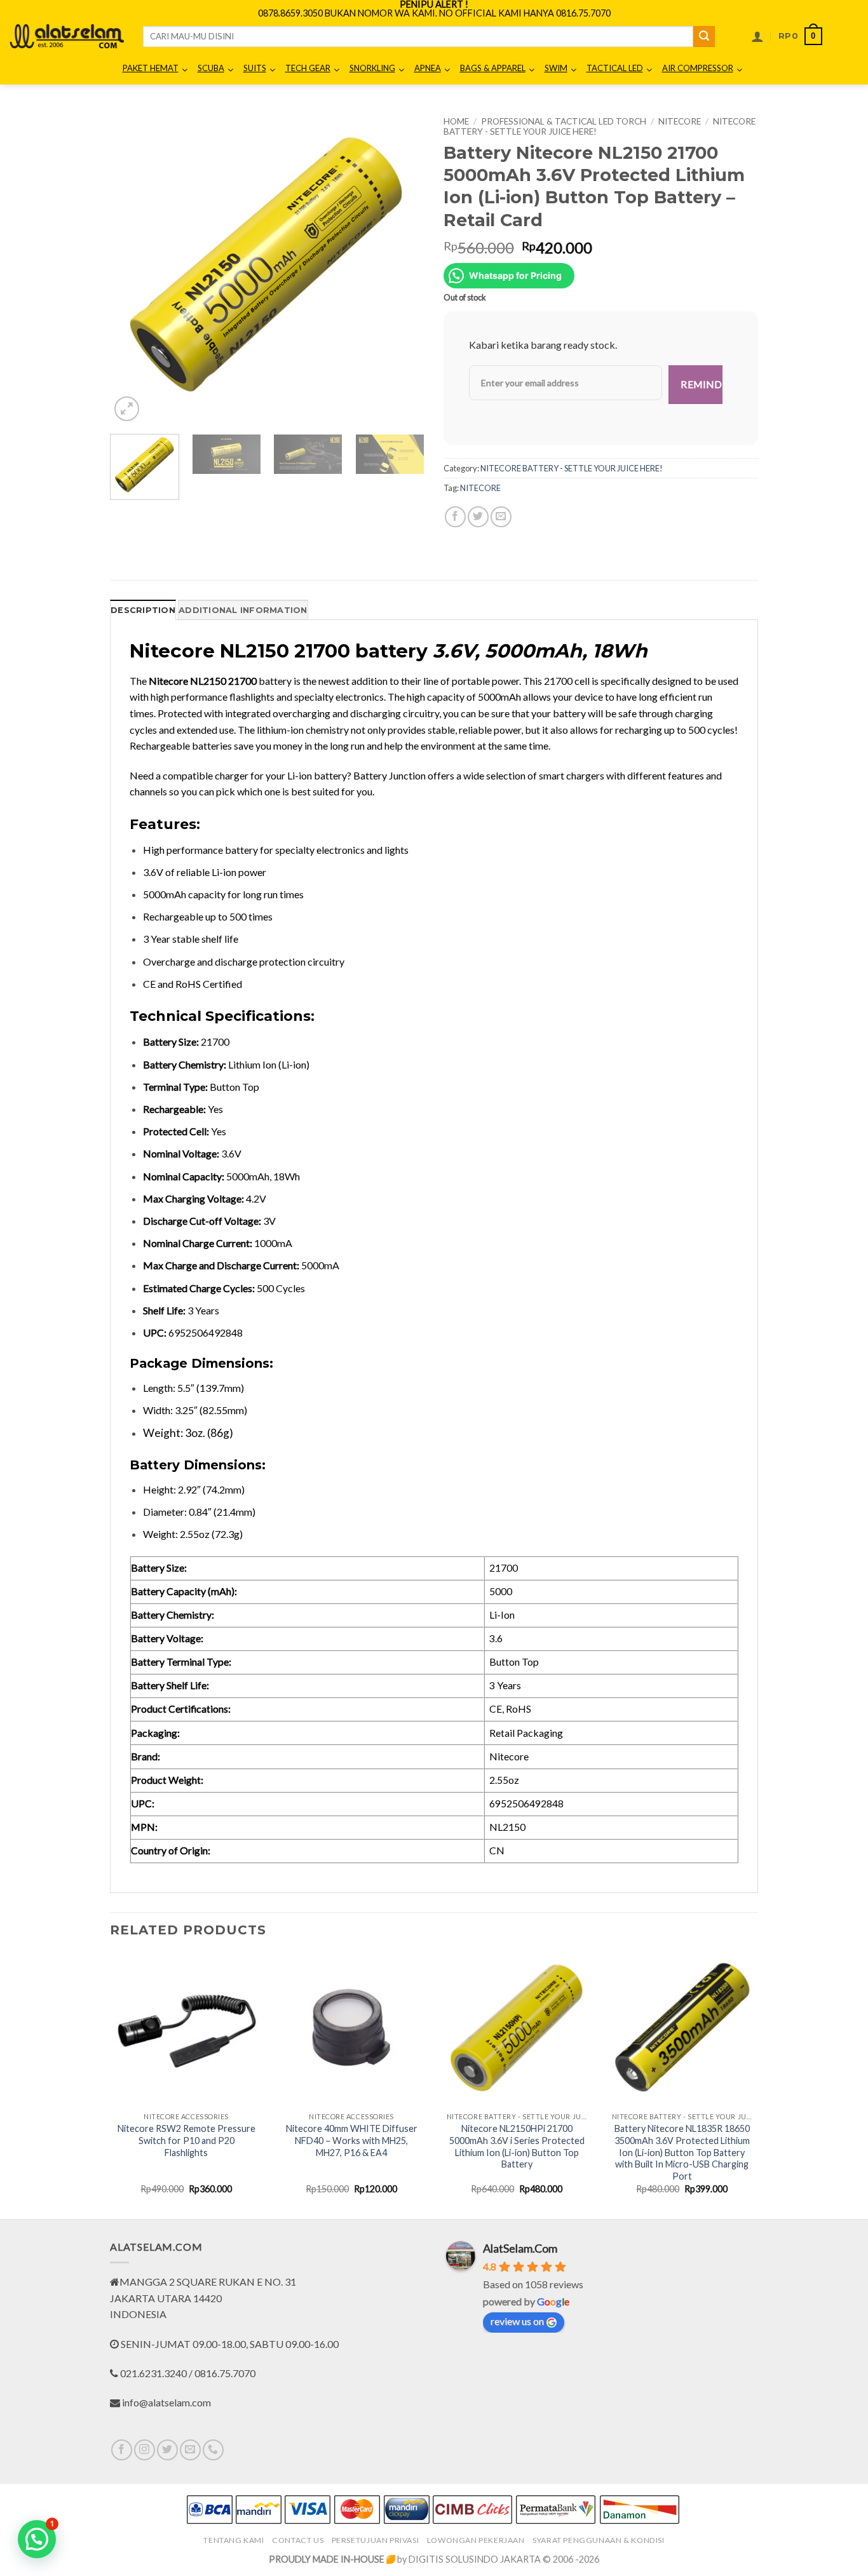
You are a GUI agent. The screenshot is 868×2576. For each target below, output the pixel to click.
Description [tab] (143, 610)
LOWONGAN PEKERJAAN (476, 2540)
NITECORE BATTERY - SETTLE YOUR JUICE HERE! (572, 468)
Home (456, 121)
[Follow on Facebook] (122, 2450)
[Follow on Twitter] (167, 2450)
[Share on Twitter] (478, 517)
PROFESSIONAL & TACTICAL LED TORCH (564, 121)
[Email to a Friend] (501, 517)
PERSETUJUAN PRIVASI (376, 2540)
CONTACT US (298, 2540)
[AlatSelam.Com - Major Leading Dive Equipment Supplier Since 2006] (67, 36)
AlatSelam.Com (520, 2248)
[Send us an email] (190, 2450)
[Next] (402, 267)
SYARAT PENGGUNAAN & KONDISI (599, 2540)
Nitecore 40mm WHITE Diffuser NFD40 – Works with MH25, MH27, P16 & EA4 (352, 2140)
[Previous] (132, 267)
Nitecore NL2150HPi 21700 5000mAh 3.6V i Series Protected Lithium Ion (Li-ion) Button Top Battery (517, 2146)
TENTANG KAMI (234, 2540)
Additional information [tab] (243, 610)
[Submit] (704, 37)
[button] (757, 36)
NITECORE (680, 121)
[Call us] (213, 2450)
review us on (517, 2321)
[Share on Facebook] (455, 517)
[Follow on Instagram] (145, 2450)
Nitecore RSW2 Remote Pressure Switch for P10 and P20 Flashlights (186, 2140)
